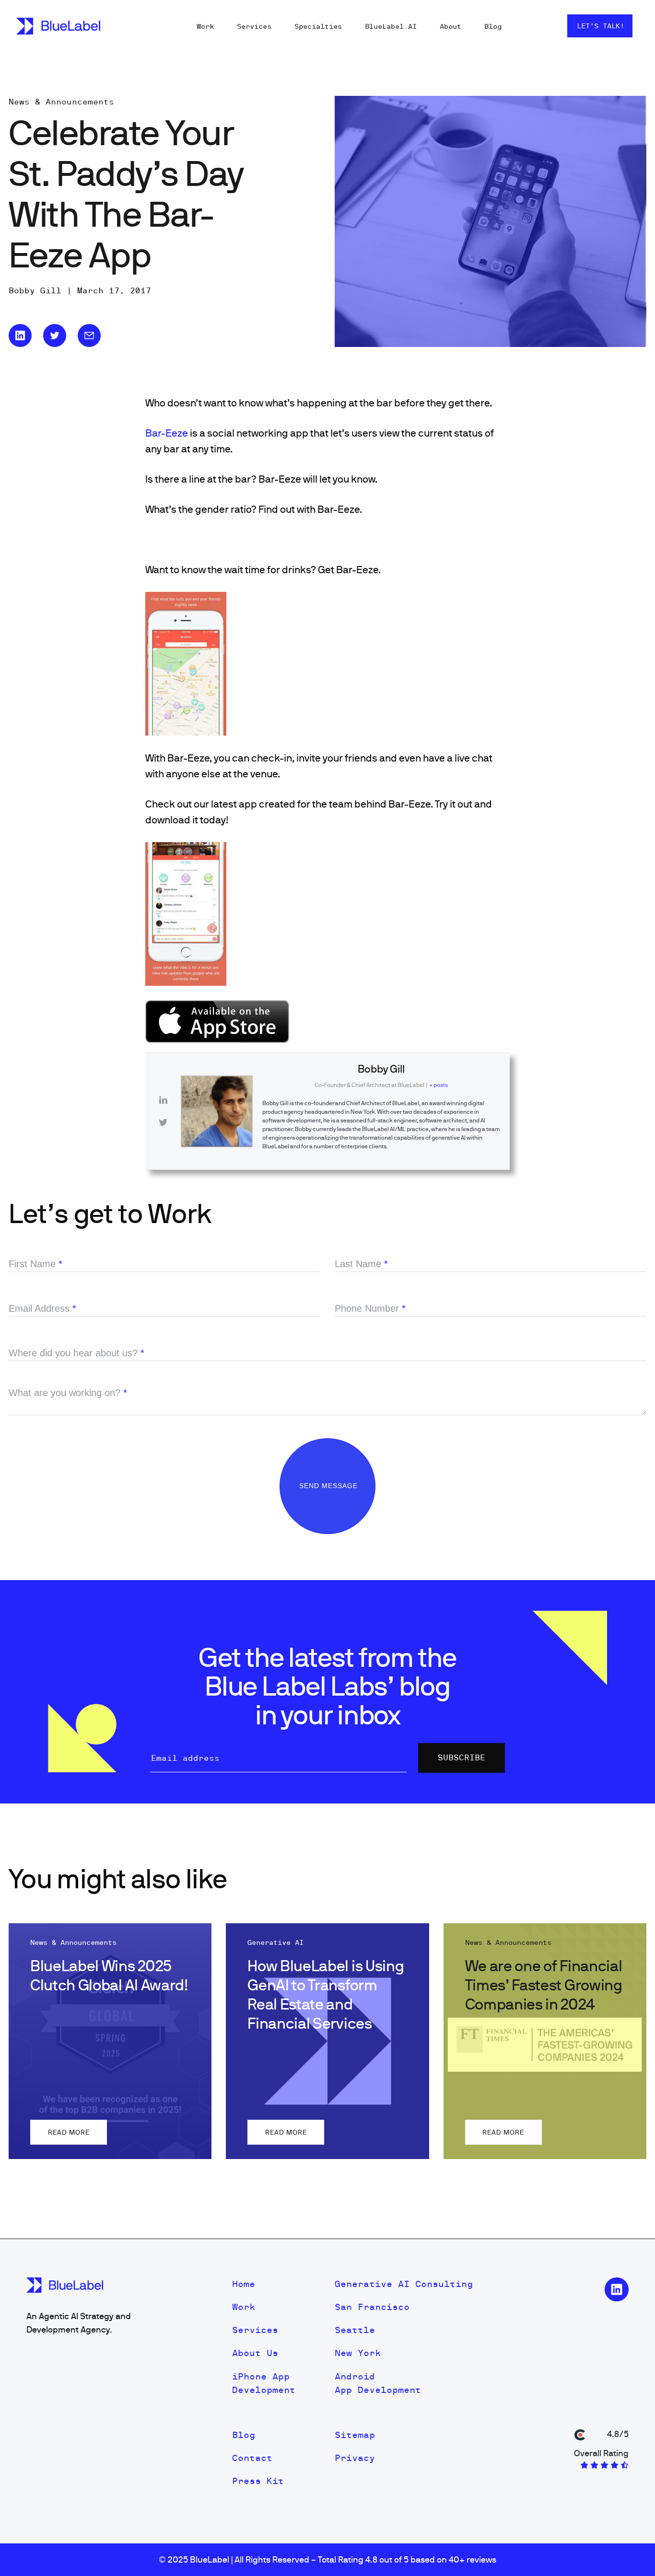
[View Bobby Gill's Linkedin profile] (163, 1100)
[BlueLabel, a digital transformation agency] (58, 26)
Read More (69, 2132)
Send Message (330, 1486)
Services (254, 26)
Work (205, 26)
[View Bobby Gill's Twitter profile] (163, 1122)
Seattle (355, 2330)
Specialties (318, 26)
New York (358, 2353)
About (450, 26)
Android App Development (378, 2383)
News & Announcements (61, 102)
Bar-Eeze (167, 433)
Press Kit (258, 2481)
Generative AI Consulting (404, 2284)
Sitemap (355, 2435)
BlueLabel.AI (391, 26)
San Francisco (372, 2307)
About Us (255, 2353)
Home (244, 2284)
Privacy (355, 2458)
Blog (493, 26)
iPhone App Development (264, 2383)
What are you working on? (68, 1393)
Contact (252, 2458)
